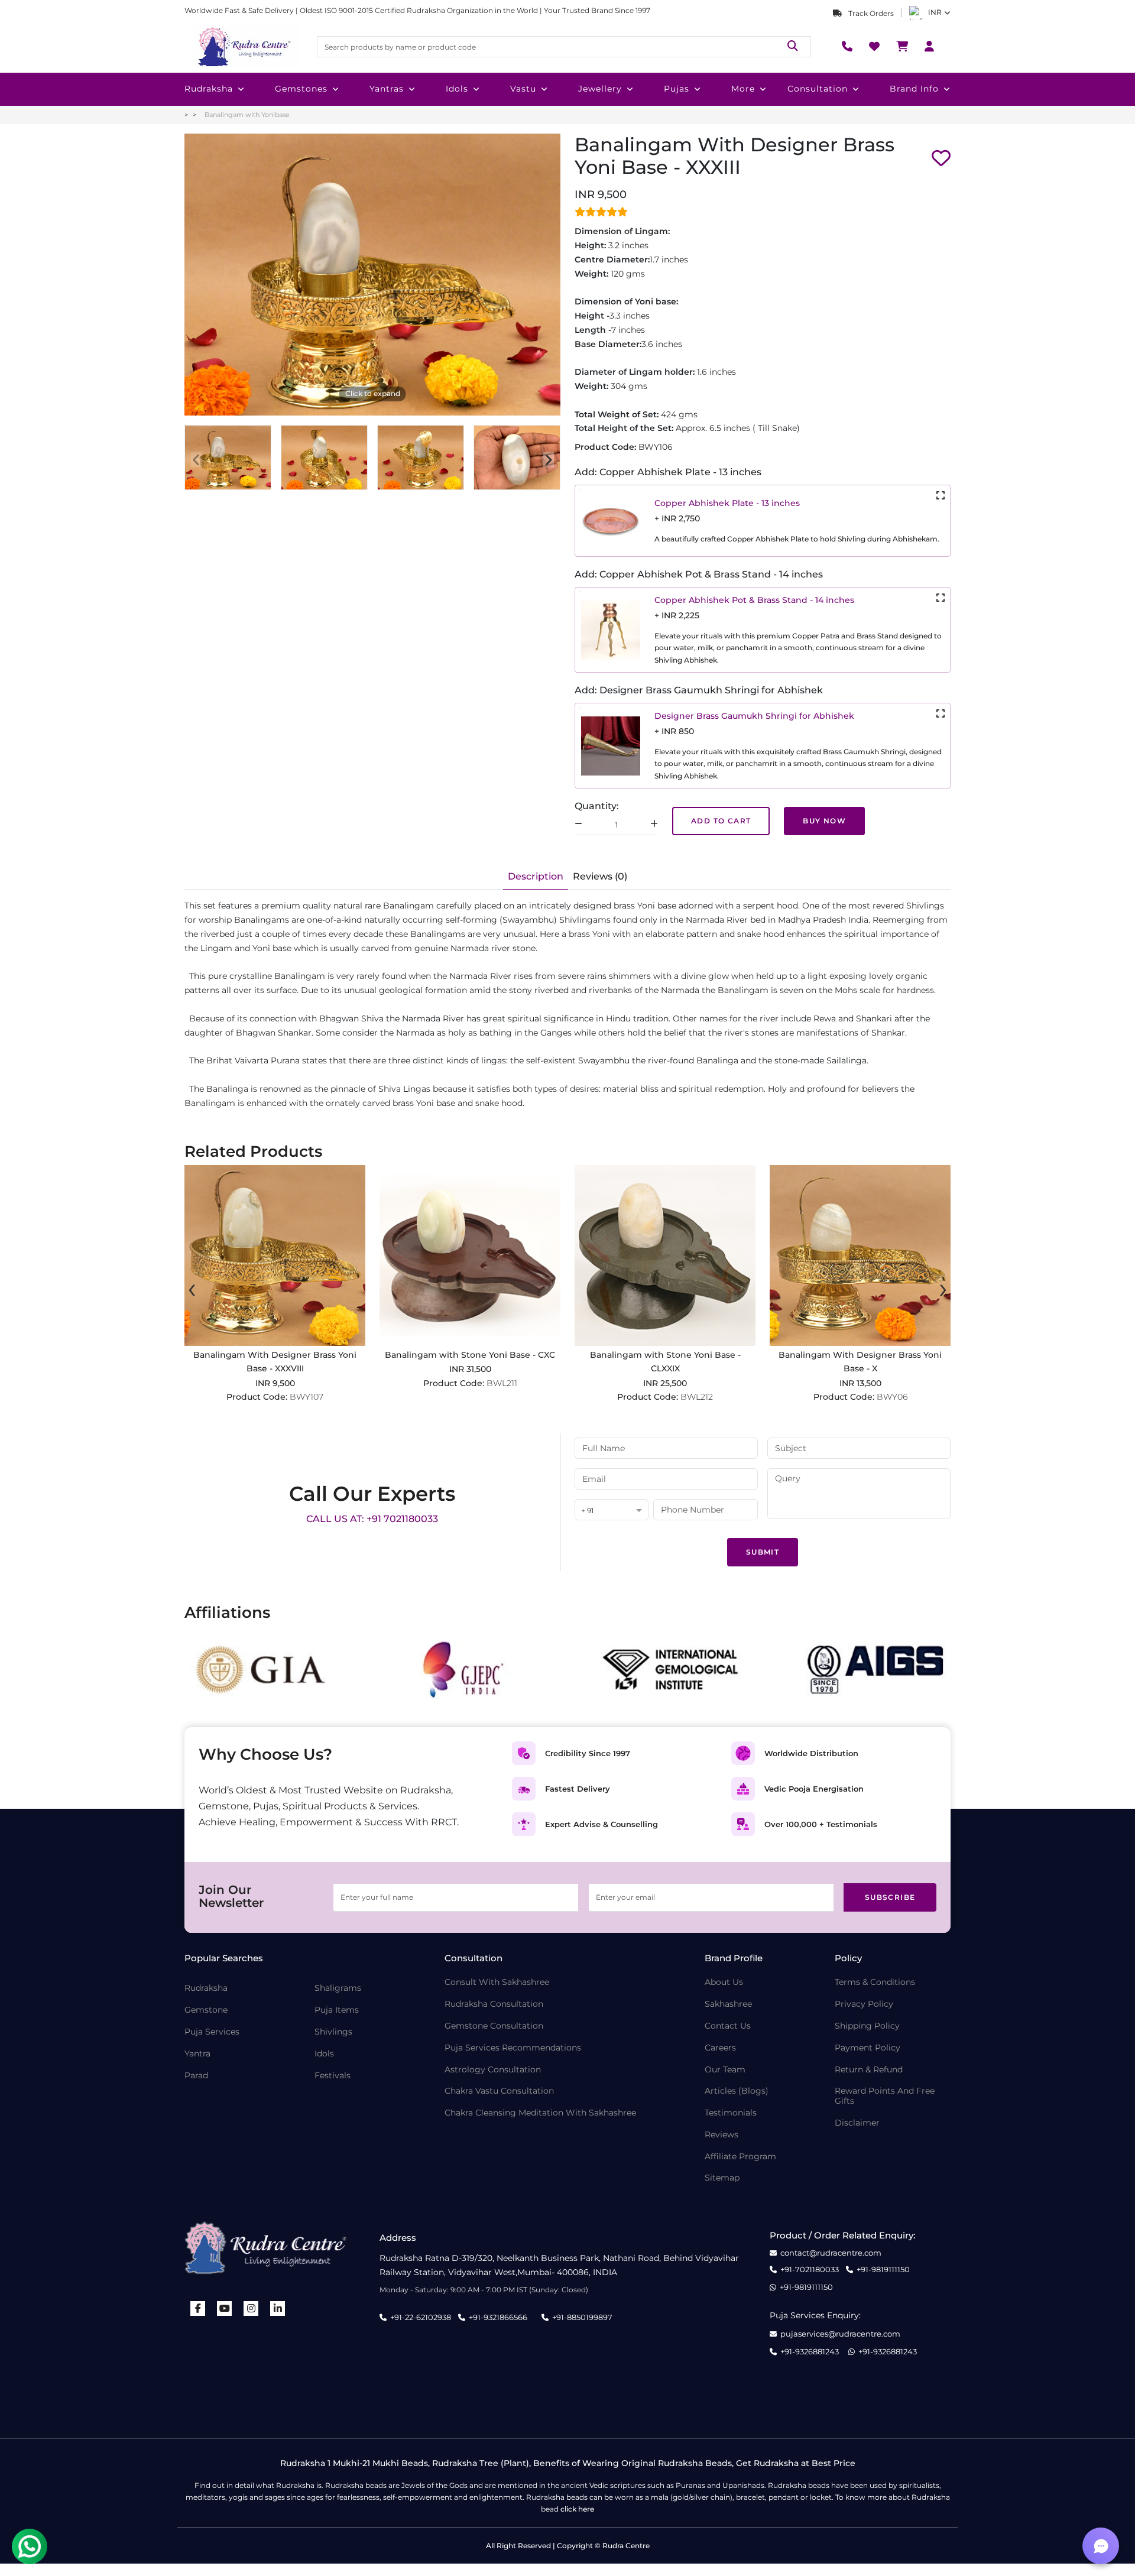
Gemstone (206, 2010)
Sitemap (722, 2178)
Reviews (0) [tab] (600, 876)
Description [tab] (536, 876)
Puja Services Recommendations (513, 2048)
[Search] (793, 46)
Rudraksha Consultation (494, 2004)
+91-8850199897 (582, 2317)
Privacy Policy (864, 2004)
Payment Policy (868, 2048)
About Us (724, 1982)
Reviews (721, 2135)
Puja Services (212, 2032)
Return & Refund (869, 2070)
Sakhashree (728, 2004)
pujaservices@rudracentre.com (840, 2334)
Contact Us (728, 2026)
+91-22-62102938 (421, 2317)
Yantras (387, 89)
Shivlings (333, 2032)
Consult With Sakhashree (497, 1982)
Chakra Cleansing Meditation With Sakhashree (540, 2113)
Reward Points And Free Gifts (885, 2096)
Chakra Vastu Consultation (499, 2091)
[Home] (244, 47)
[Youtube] (225, 2309)
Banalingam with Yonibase (247, 115)
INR (935, 12)
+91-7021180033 (810, 2270)
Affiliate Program (740, 2157)
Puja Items (337, 2010)
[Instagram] (251, 2309)
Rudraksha (209, 89)
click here (577, 2509)
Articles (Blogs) (737, 2091)
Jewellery (600, 89)
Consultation (818, 89)
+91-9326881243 (810, 2352)
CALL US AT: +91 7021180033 (372, 1519)
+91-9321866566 (498, 2317)
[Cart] (902, 47)
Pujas (677, 89)
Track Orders (870, 13)
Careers (720, 2048)
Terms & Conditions (875, 1982)
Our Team (725, 2070)
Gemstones (301, 89)
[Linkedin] (278, 2309)
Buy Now (824, 821)
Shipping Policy (867, 2026)
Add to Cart (721, 821)
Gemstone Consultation (494, 2026)
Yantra (197, 2054)
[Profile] (929, 47)
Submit (763, 1552)
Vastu (523, 89)
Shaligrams (338, 1988)
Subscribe (890, 1897)
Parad (196, 2076)
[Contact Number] (847, 47)
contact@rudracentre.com (831, 2253)
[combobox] (612, 1511)
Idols (457, 89)
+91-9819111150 (883, 2270)
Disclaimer (857, 2123)
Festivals (333, 2076)
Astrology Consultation (493, 2070)
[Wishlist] (874, 47)
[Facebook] (198, 2309)
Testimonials (731, 2113)
